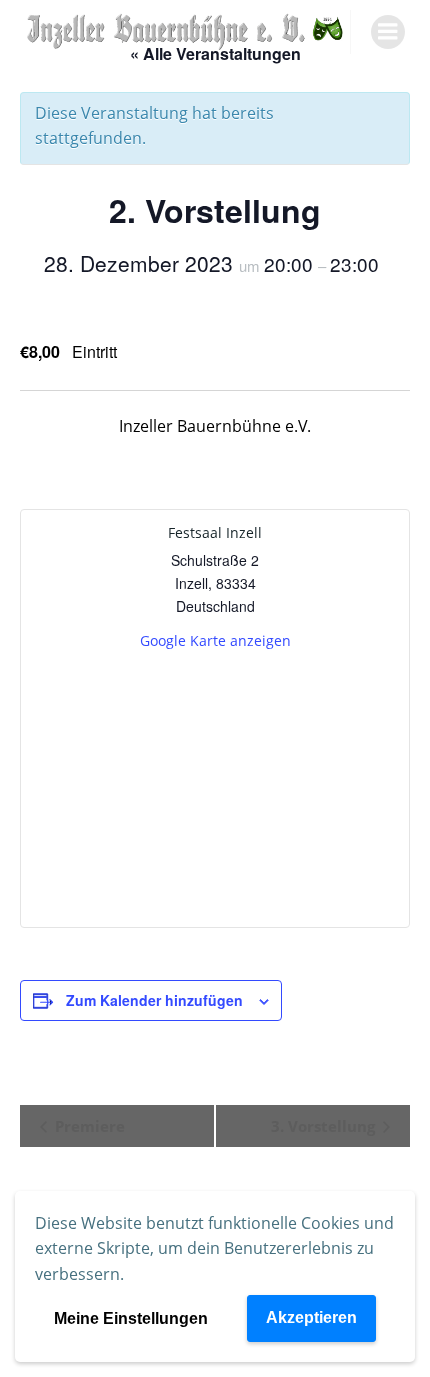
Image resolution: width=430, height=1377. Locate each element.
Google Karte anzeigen (215, 640)
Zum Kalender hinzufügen (154, 1000)
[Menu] (388, 32)
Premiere (88, 1126)
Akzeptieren (311, 1317)
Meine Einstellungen (131, 1318)
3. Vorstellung (325, 1126)
